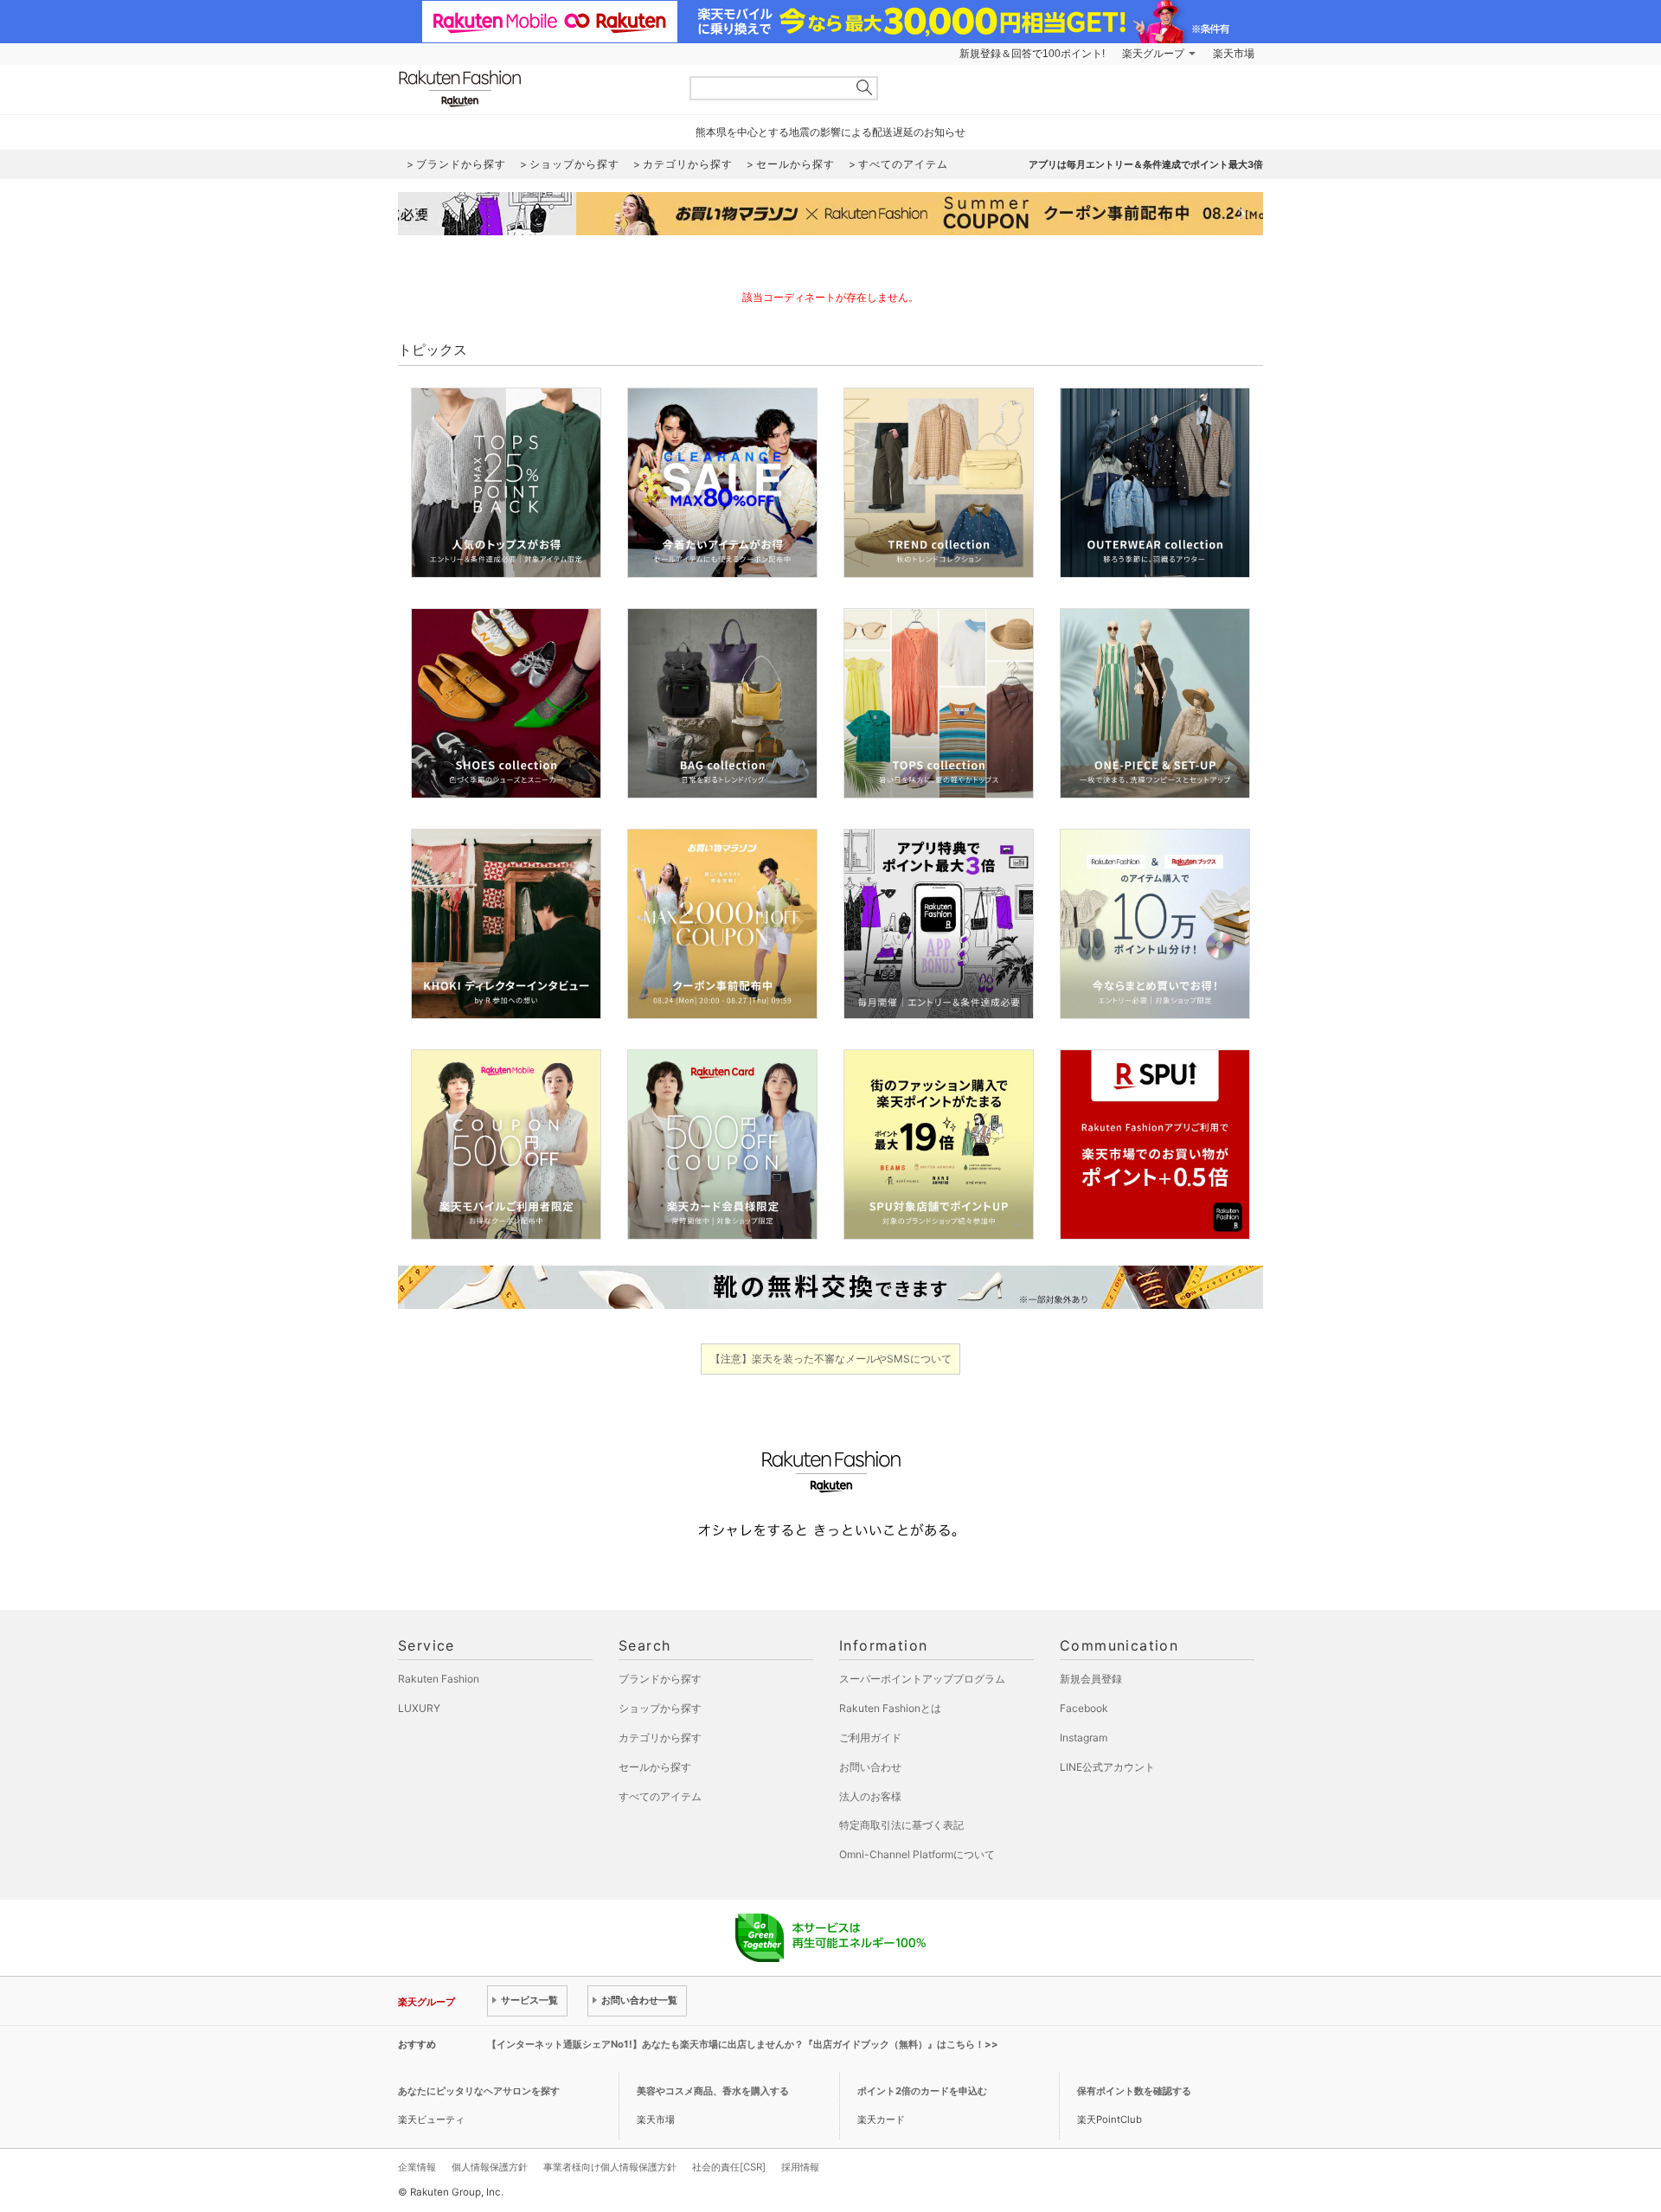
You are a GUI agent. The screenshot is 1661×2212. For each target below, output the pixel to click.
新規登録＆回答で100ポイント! (1032, 54)
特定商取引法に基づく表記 (901, 1825)
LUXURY (419, 1708)
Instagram (1084, 1738)
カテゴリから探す (660, 1738)
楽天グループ (1153, 54)
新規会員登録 (1091, 1679)
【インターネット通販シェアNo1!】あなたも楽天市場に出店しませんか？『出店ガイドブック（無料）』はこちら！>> (743, 2044)
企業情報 (417, 2167)
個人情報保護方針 (490, 2167)
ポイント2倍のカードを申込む (922, 2091)
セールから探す (655, 1767)
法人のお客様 (870, 1796)
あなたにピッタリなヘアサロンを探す (479, 2091)
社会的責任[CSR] (729, 2167)
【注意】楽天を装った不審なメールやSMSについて (831, 1359)
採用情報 (800, 2167)
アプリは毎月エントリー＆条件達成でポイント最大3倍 (1146, 164)
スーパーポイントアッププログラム (922, 1679)
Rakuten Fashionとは (890, 1708)
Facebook (1084, 1708)
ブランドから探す (660, 1679)
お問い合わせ (870, 1767)
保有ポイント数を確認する (1134, 2091)
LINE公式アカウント (1107, 1767)
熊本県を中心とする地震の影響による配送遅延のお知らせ (830, 132)
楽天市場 (1234, 54)
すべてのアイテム (660, 1796)
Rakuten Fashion (532, 89)
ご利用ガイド (870, 1738)
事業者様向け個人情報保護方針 (610, 2167)
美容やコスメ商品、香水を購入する (713, 2091)
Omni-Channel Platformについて (917, 1854)
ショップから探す (660, 1708)
